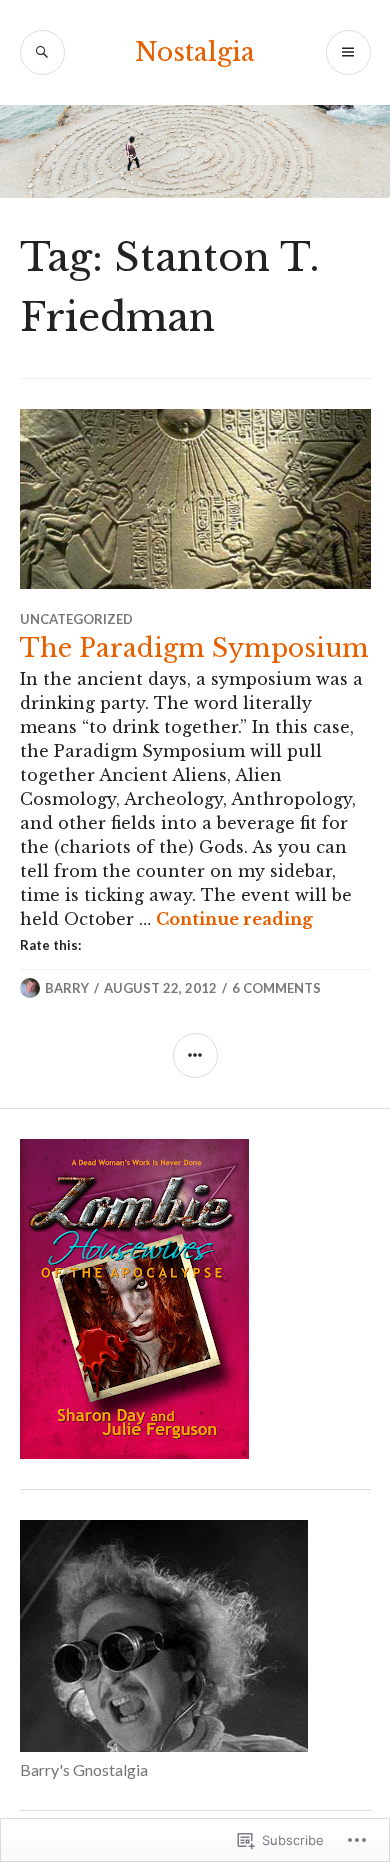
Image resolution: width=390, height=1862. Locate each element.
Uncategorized (76, 619)
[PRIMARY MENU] (348, 52)
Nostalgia (195, 52)
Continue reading (234, 919)
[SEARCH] (42, 52)
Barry (67, 988)
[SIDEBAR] (195, 1055)
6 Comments (276, 988)
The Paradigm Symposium (194, 648)
